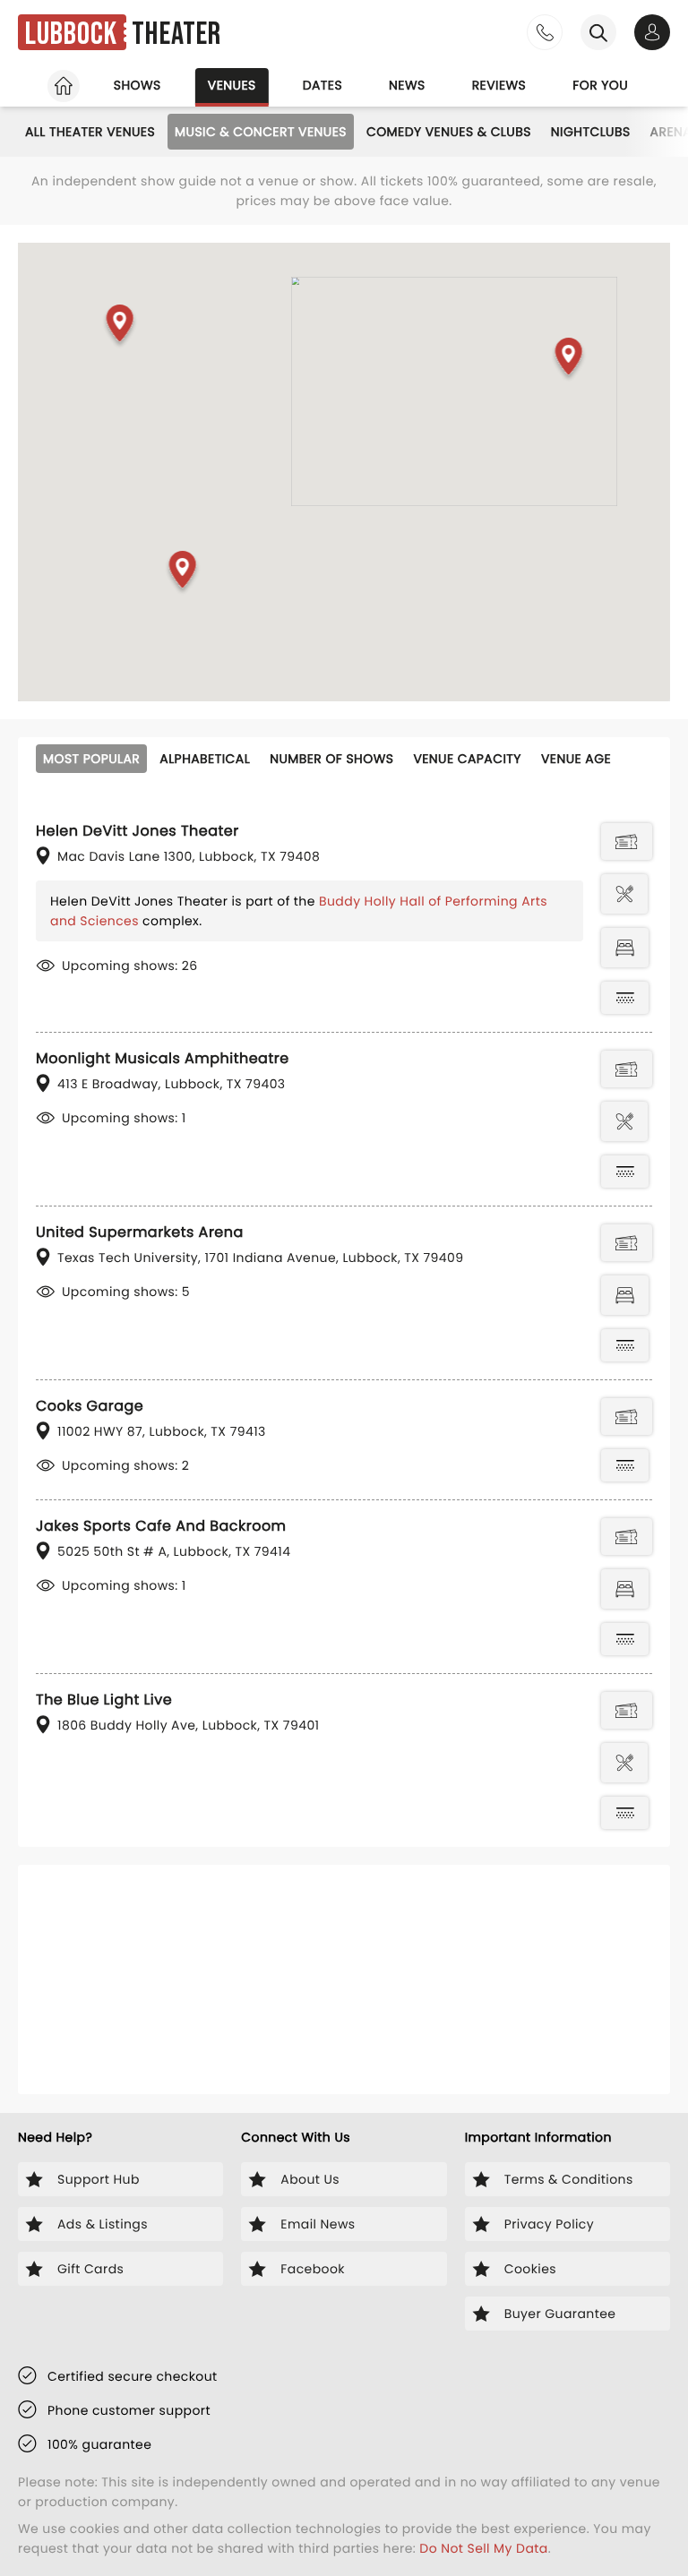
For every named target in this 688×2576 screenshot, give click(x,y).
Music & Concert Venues (261, 132)
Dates (322, 85)
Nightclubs (591, 132)
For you (600, 85)
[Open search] (598, 32)
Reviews (499, 85)
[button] (120, 327)
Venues (232, 85)
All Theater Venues (90, 132)
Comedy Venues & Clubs (449, 132)
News (407, 85)
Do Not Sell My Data (483, 2548)
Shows (138, 85)
